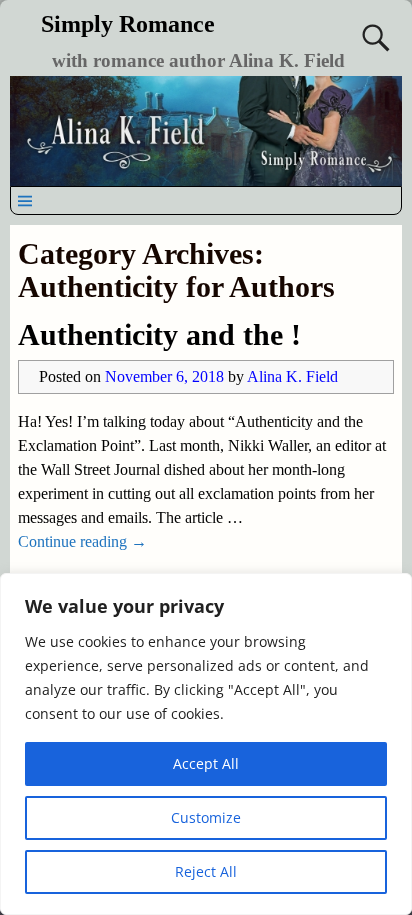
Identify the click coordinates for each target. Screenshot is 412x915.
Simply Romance (128, 24)
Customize (206, 817)
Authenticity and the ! (159, 334)
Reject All (206, 871)
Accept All (206, 763)
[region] (206, 744)
